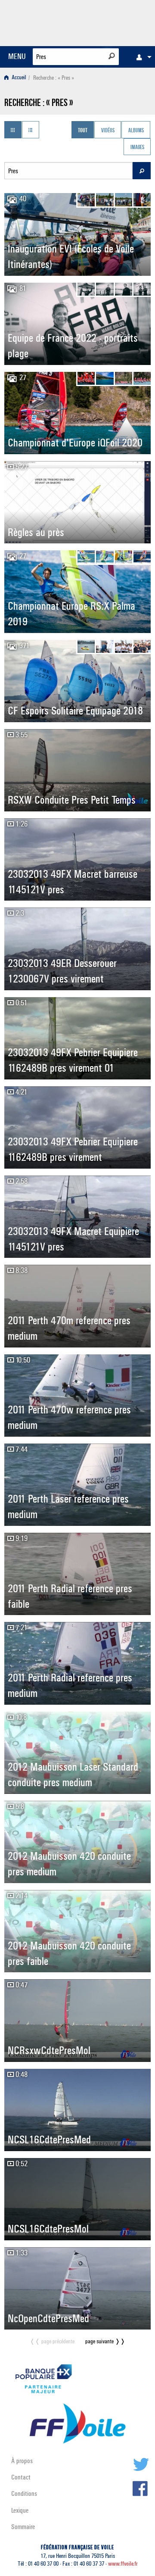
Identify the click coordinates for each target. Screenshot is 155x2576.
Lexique (20, 2510)
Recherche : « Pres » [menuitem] (54, 78)
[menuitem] (142, 57)
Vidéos (108, 131)
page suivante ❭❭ (105, 2341)
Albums (136, 131)
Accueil (18, 78)
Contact (21, 2477)
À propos (22, 2461)
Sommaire (23, 2527)
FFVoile (110, 22)
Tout (83, 131)
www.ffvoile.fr (123, 2564)
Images (137, 148)
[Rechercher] (112, 56)
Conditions (24, 2493)
